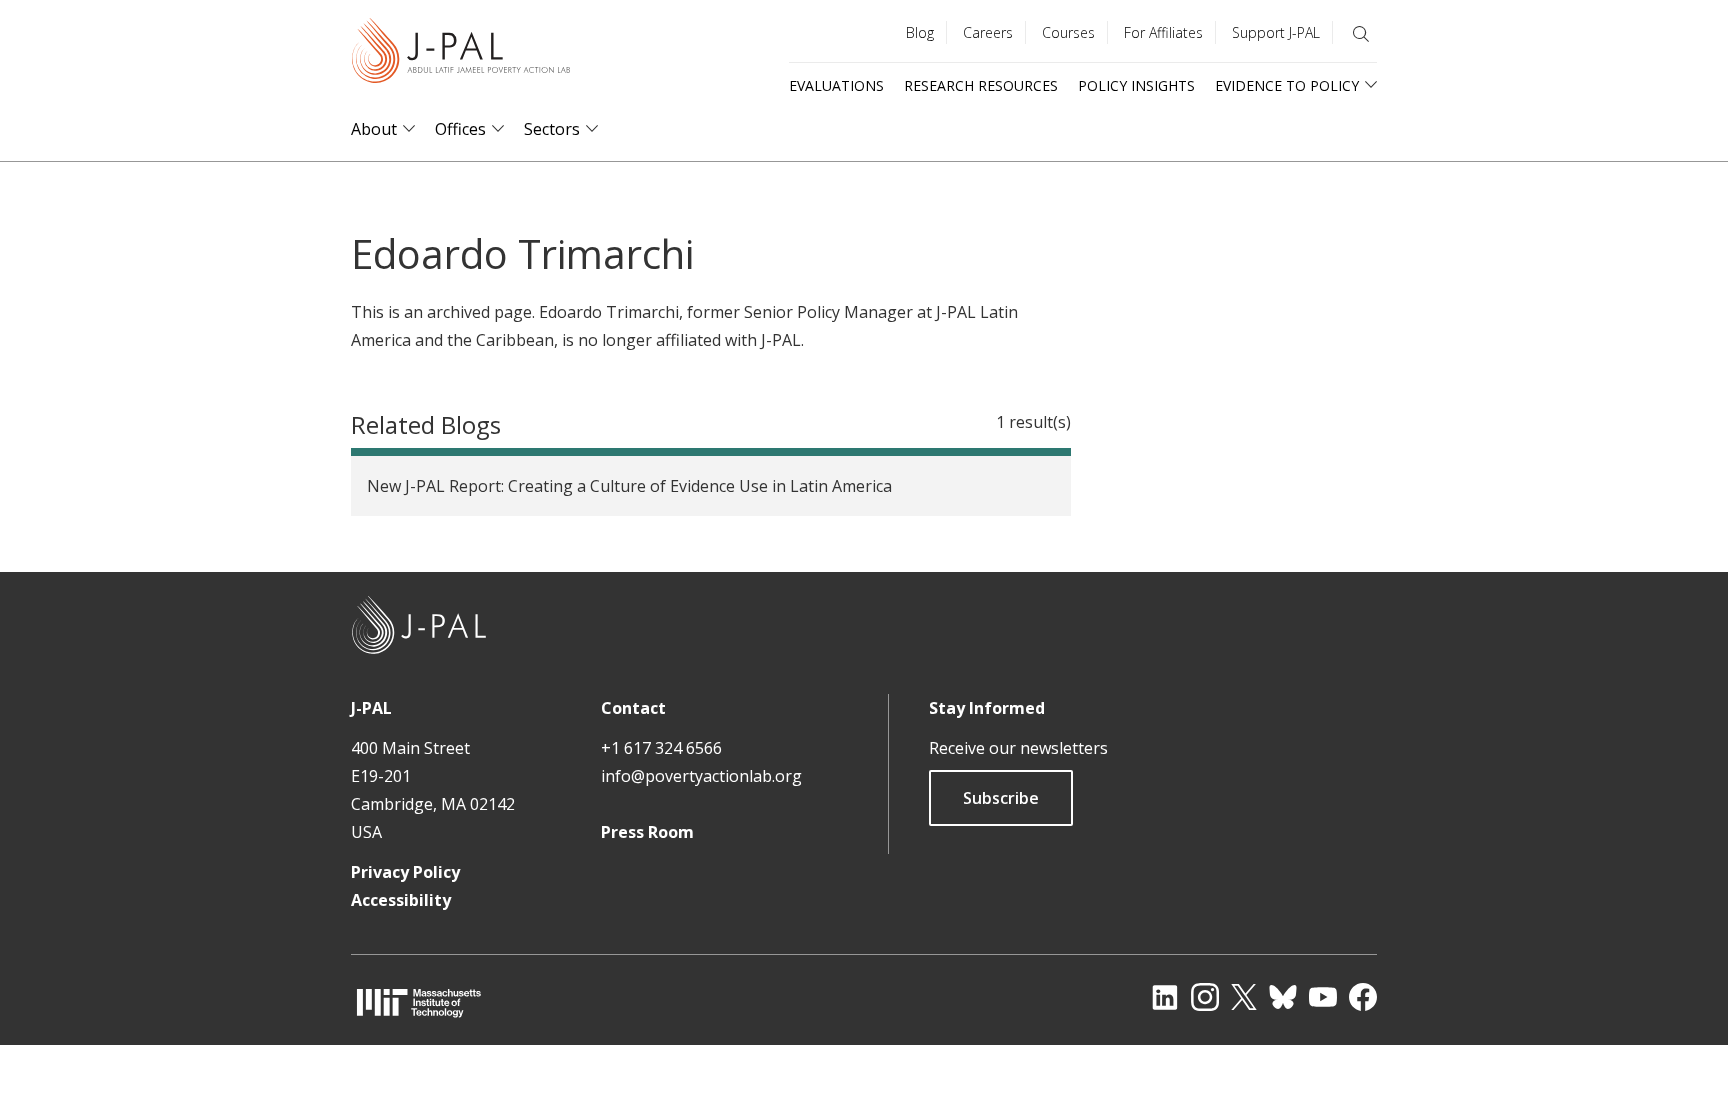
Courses (1068, 32)
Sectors (552, 129)
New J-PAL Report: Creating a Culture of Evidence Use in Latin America (629, 486)
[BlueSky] (1283, 997)
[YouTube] (1323, 997)
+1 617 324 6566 (661, 748)
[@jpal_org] (1205, 997)
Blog (920, 32)
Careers (988, 32)
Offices (460, 129)
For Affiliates (1163, 32)
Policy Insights (1136, 85)
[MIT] (419, 1002)
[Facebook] (1363, 997)
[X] (1244, 997)
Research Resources (981, 85)
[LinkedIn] (1165, 997)
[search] (1361, 34)
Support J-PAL (1276, 32)
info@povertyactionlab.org (701, 776)
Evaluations (836, 85)
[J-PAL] (461, 54)
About (374, 129)
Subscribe (1001, 798)
